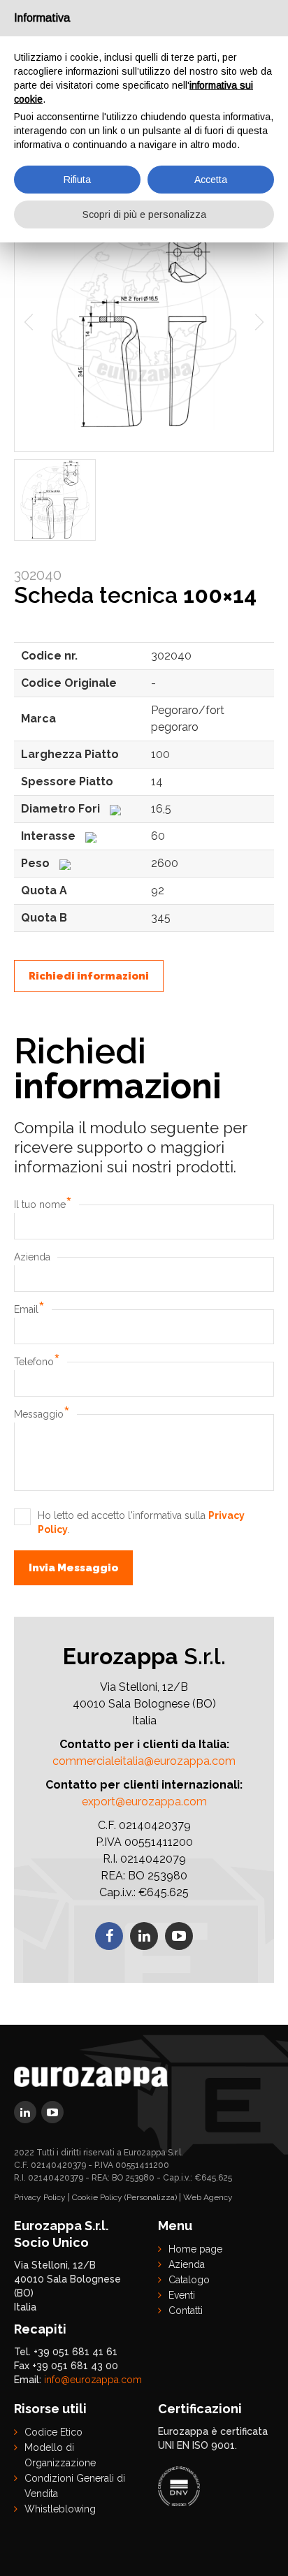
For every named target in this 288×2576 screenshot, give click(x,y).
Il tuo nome (43, 1205)
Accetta (211, 180)
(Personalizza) (151, 2197)
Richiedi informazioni (89, 976)
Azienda (32, 1257)
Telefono (37, 1362)
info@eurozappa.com (93, 2380)
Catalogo (189, 2280)
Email (29, 1309)
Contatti (186, 2311)
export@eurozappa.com (144, 1802)
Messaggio (42, 1414)
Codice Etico (53, 2432)
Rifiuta (77, 180)
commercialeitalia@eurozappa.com (144, 1761)
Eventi (182, 2295)
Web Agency (208, 2197)
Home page (195, 2249)
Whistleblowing (60, 2509)
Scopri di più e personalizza (144, 214)
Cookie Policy (97, 2197)
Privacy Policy (40, 2197)
